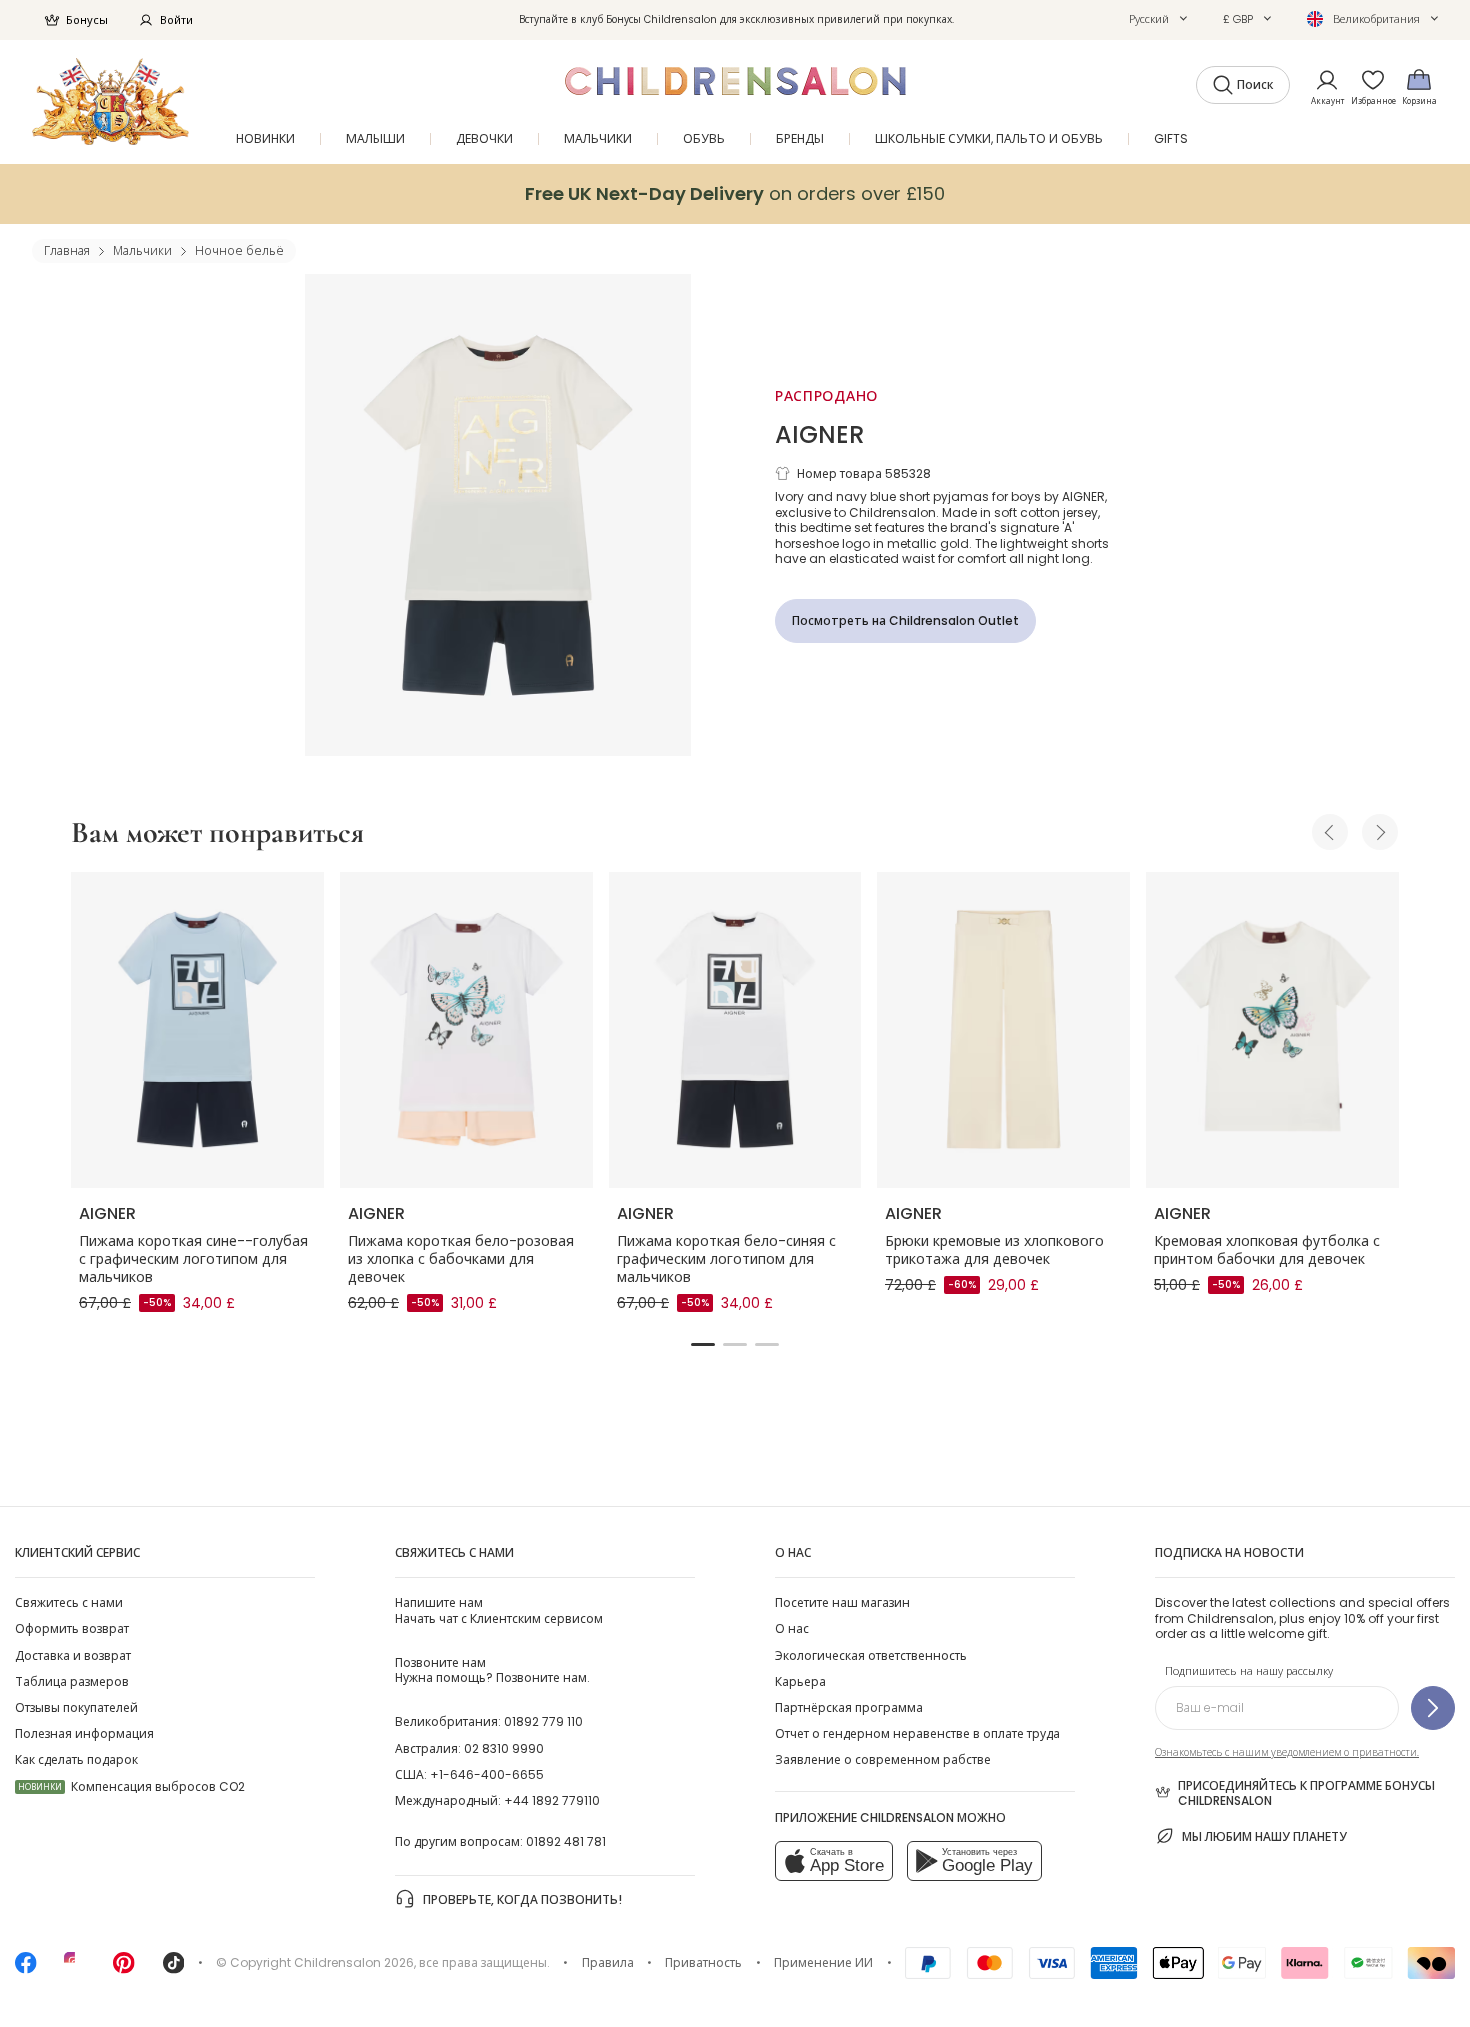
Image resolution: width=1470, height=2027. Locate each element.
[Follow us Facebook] (26, 1969)
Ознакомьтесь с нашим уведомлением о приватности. (1287, 1752)
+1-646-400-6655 (487, 1774)
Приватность (703, 1962)
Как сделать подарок (76, 1759)
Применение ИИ (823, 1962)
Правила (608, 1962)
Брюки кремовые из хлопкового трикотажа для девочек (994, 1250)
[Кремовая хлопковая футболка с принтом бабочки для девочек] (1272, 1030)
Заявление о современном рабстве (883, 1759)
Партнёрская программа (849, 1707)
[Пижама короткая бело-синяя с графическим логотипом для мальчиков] (735, 1030)
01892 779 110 (543, 1721)
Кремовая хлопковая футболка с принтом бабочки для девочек (1267, 1250)
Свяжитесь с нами (69, 1602)
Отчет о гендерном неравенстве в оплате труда (917, 1733)
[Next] (1380, 832)
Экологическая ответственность (871, 1655)
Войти (176, 20)
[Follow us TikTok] (174, 1969)
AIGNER (819, 434)
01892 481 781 (566, 1841)
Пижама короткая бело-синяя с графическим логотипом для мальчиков (726, 1259)
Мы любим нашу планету (1264, 1836)
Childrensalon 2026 (354, 1962)
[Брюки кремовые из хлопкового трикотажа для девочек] (1003, 1030)
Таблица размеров (72, 1681)
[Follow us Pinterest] (124, 1969)
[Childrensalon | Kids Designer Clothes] (110, 101)
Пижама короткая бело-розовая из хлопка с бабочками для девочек (461, 1259)
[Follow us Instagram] (75, 1969)
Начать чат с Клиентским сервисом (499, 1610)
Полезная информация (84, 1733)
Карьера (800, 1681)
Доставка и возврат (73, 1655)
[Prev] (1330, 832)
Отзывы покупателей (76, 1707)
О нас (792, 1628)
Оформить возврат (72, 1628)
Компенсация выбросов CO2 (131, 1786)
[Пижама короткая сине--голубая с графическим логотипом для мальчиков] (197, 1030)
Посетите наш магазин (842, 1602)
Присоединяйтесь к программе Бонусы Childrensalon (1306, 1793)
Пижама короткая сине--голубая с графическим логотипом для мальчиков (193, 1259)
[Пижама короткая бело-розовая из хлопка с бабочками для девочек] (466, 1030)
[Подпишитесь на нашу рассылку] (1433, 1708)
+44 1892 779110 (552, 1800)
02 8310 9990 (504, 1748)
